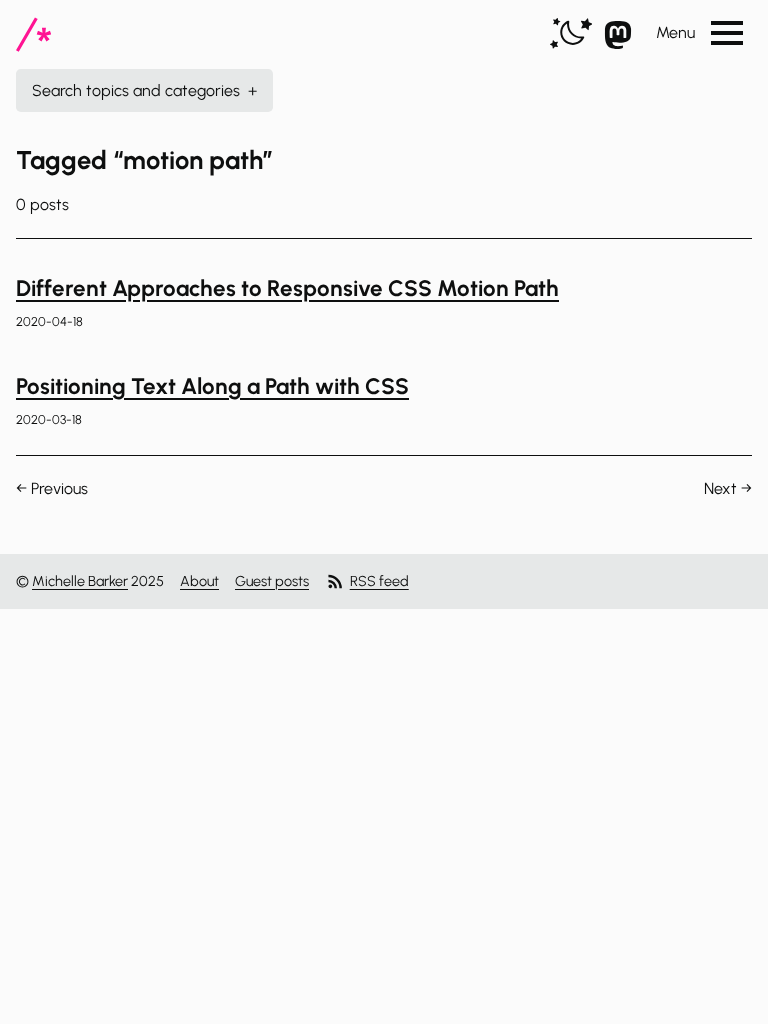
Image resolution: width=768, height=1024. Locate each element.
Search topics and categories (144, 90)
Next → (728, 488)
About (199, 581)
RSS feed (379, 581)
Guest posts (272, 581)
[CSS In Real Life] (33, 34)
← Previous (52, 488)
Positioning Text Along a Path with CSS (212, 386)
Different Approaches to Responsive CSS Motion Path (287, 288)
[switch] (571, 34)
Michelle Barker (80, 581)
